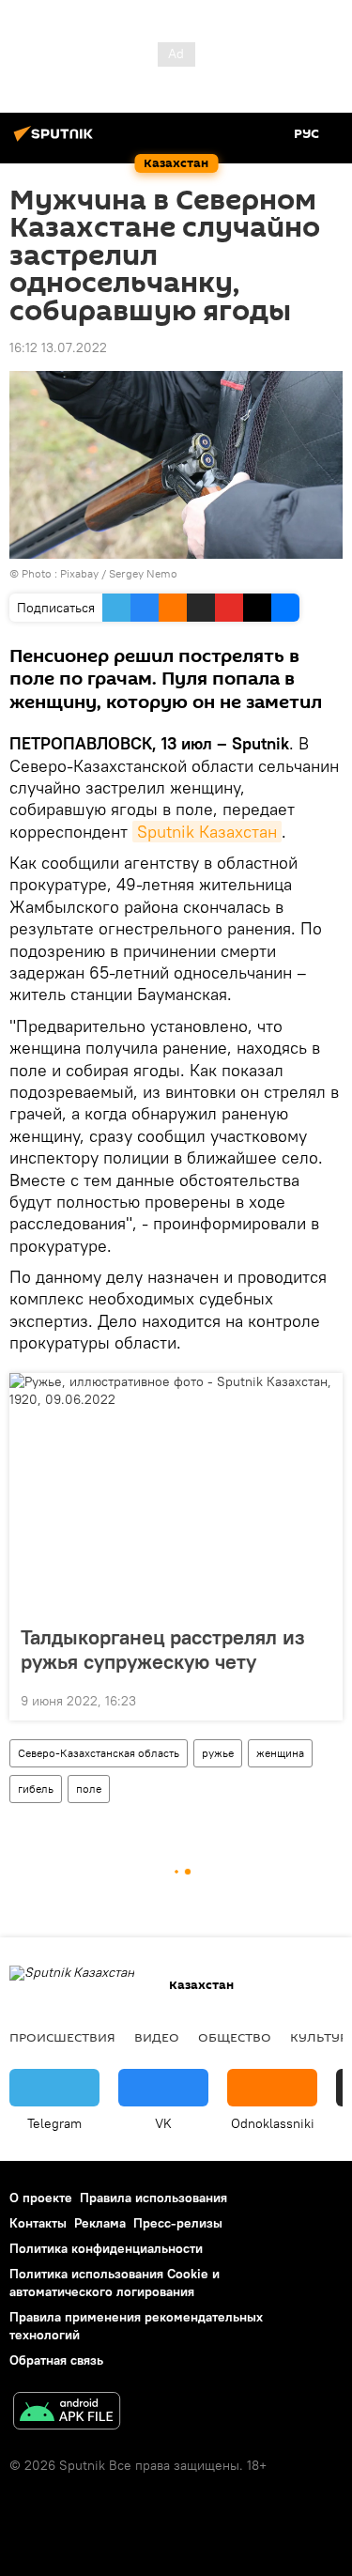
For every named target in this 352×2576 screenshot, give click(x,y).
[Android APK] (67, 2413)
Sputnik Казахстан (207, 832)
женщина (280, 1753)
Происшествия (62, 2037)
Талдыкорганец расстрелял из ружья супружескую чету (163, 1649)
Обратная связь (56, 2360)
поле (89, 1789)
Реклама (100, 2223)
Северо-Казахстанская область (99, 1753)
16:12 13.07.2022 (58, 347)
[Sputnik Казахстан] (56, 141)
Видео (157, 2037)
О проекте (41, 2198)
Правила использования (153, 2198)
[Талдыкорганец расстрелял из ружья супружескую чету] (176, 1493)
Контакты (38, 2223)
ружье (218, 1753)
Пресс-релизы (178, 2223)
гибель (36, 1789)
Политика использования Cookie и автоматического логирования (115, 2283)
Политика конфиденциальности (106, 2248)
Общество (235, 2037)
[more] (321, 1699)
